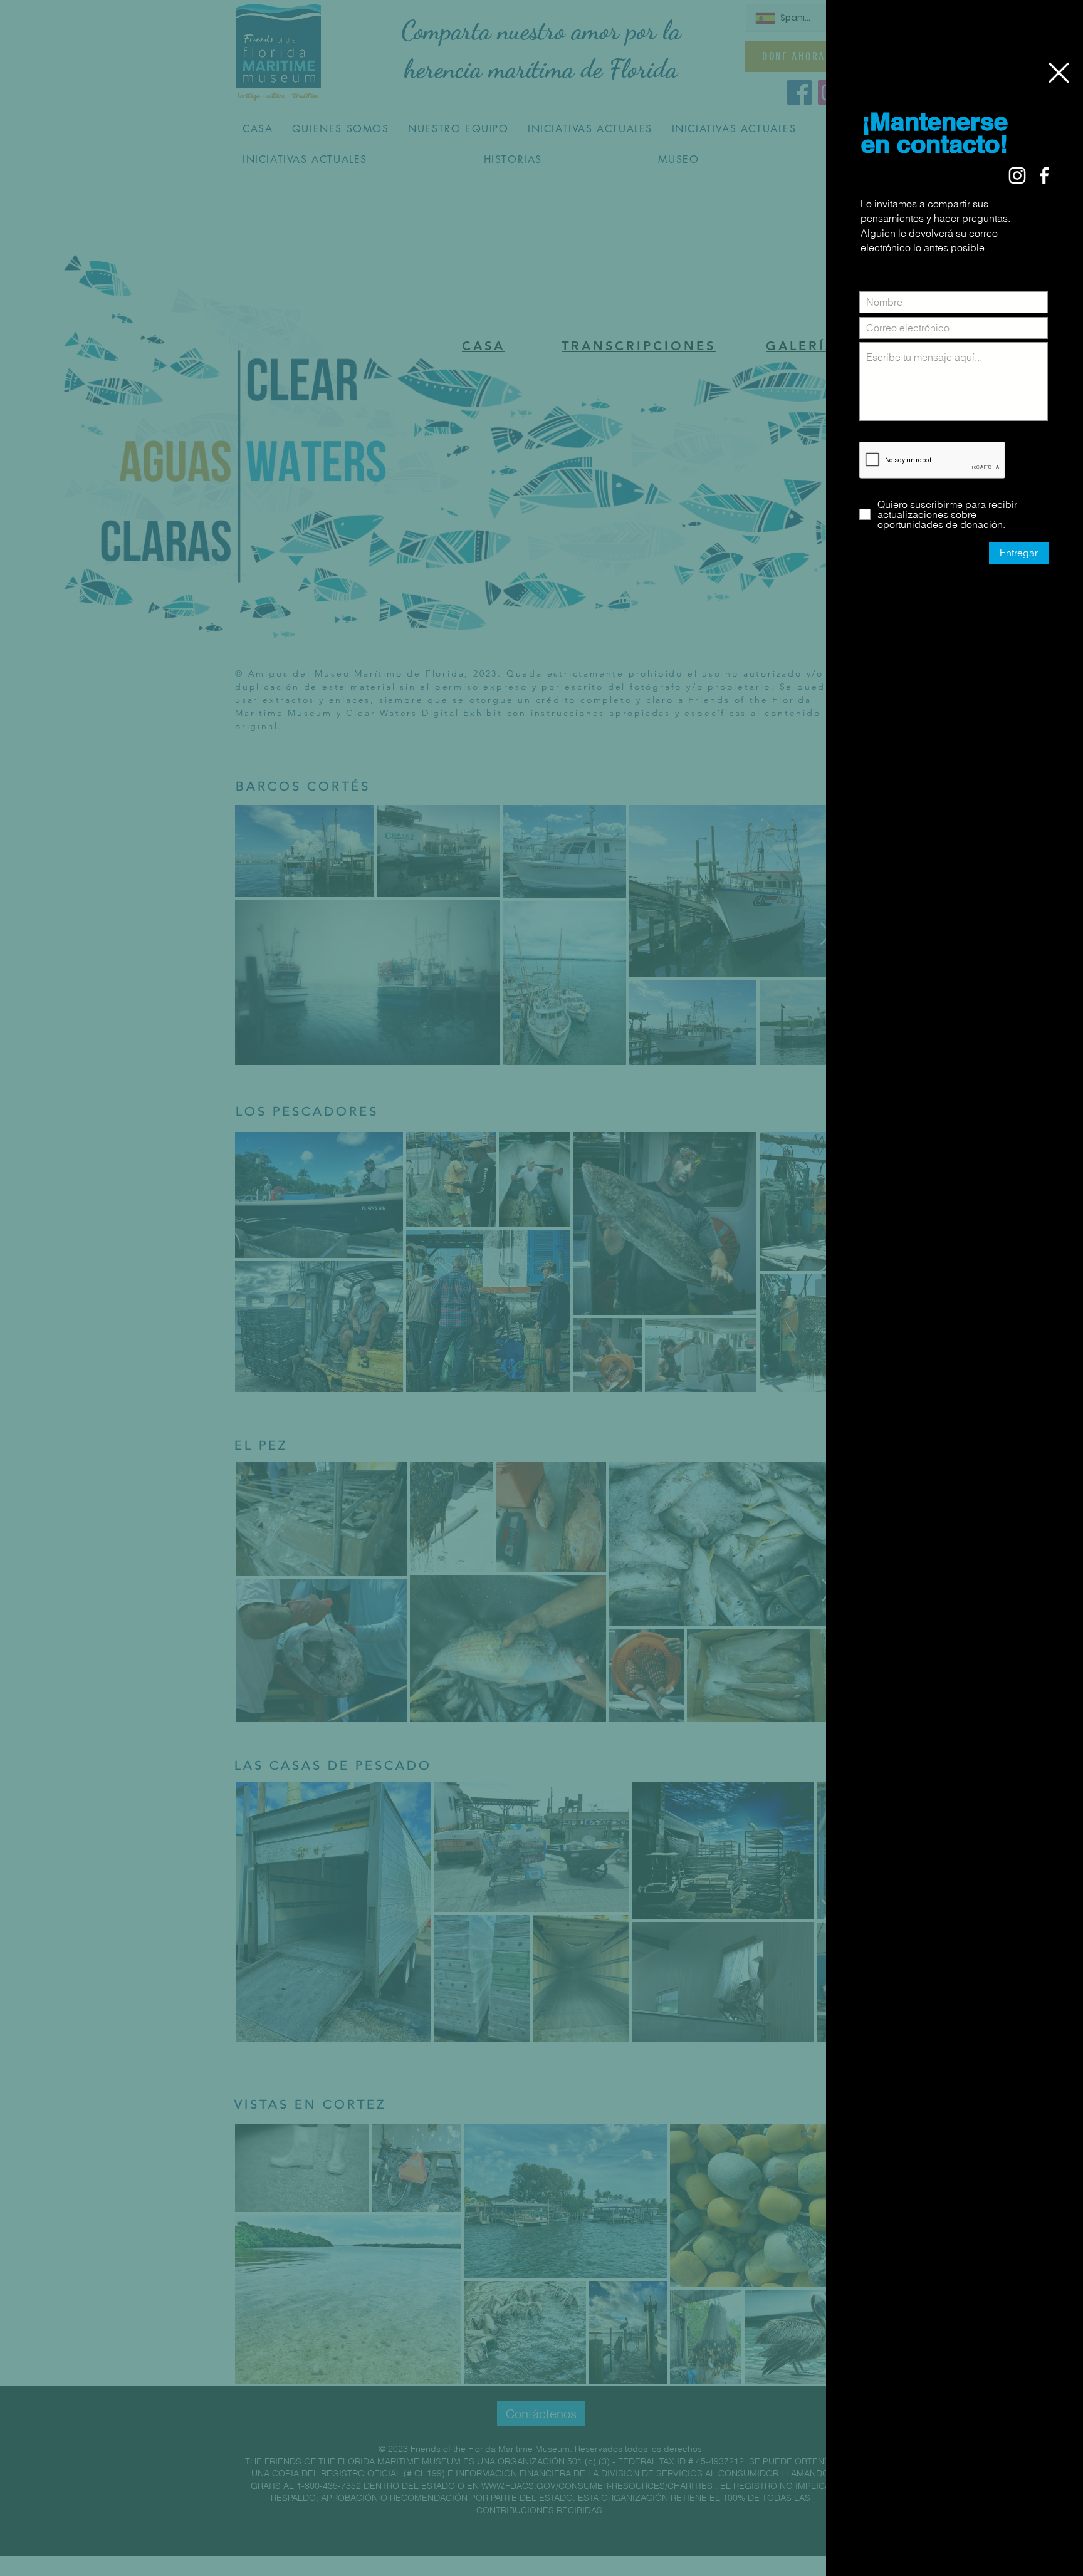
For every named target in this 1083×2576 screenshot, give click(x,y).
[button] (1059, 73)
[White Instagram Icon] (1017, 175)
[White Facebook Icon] (1044, 175)
